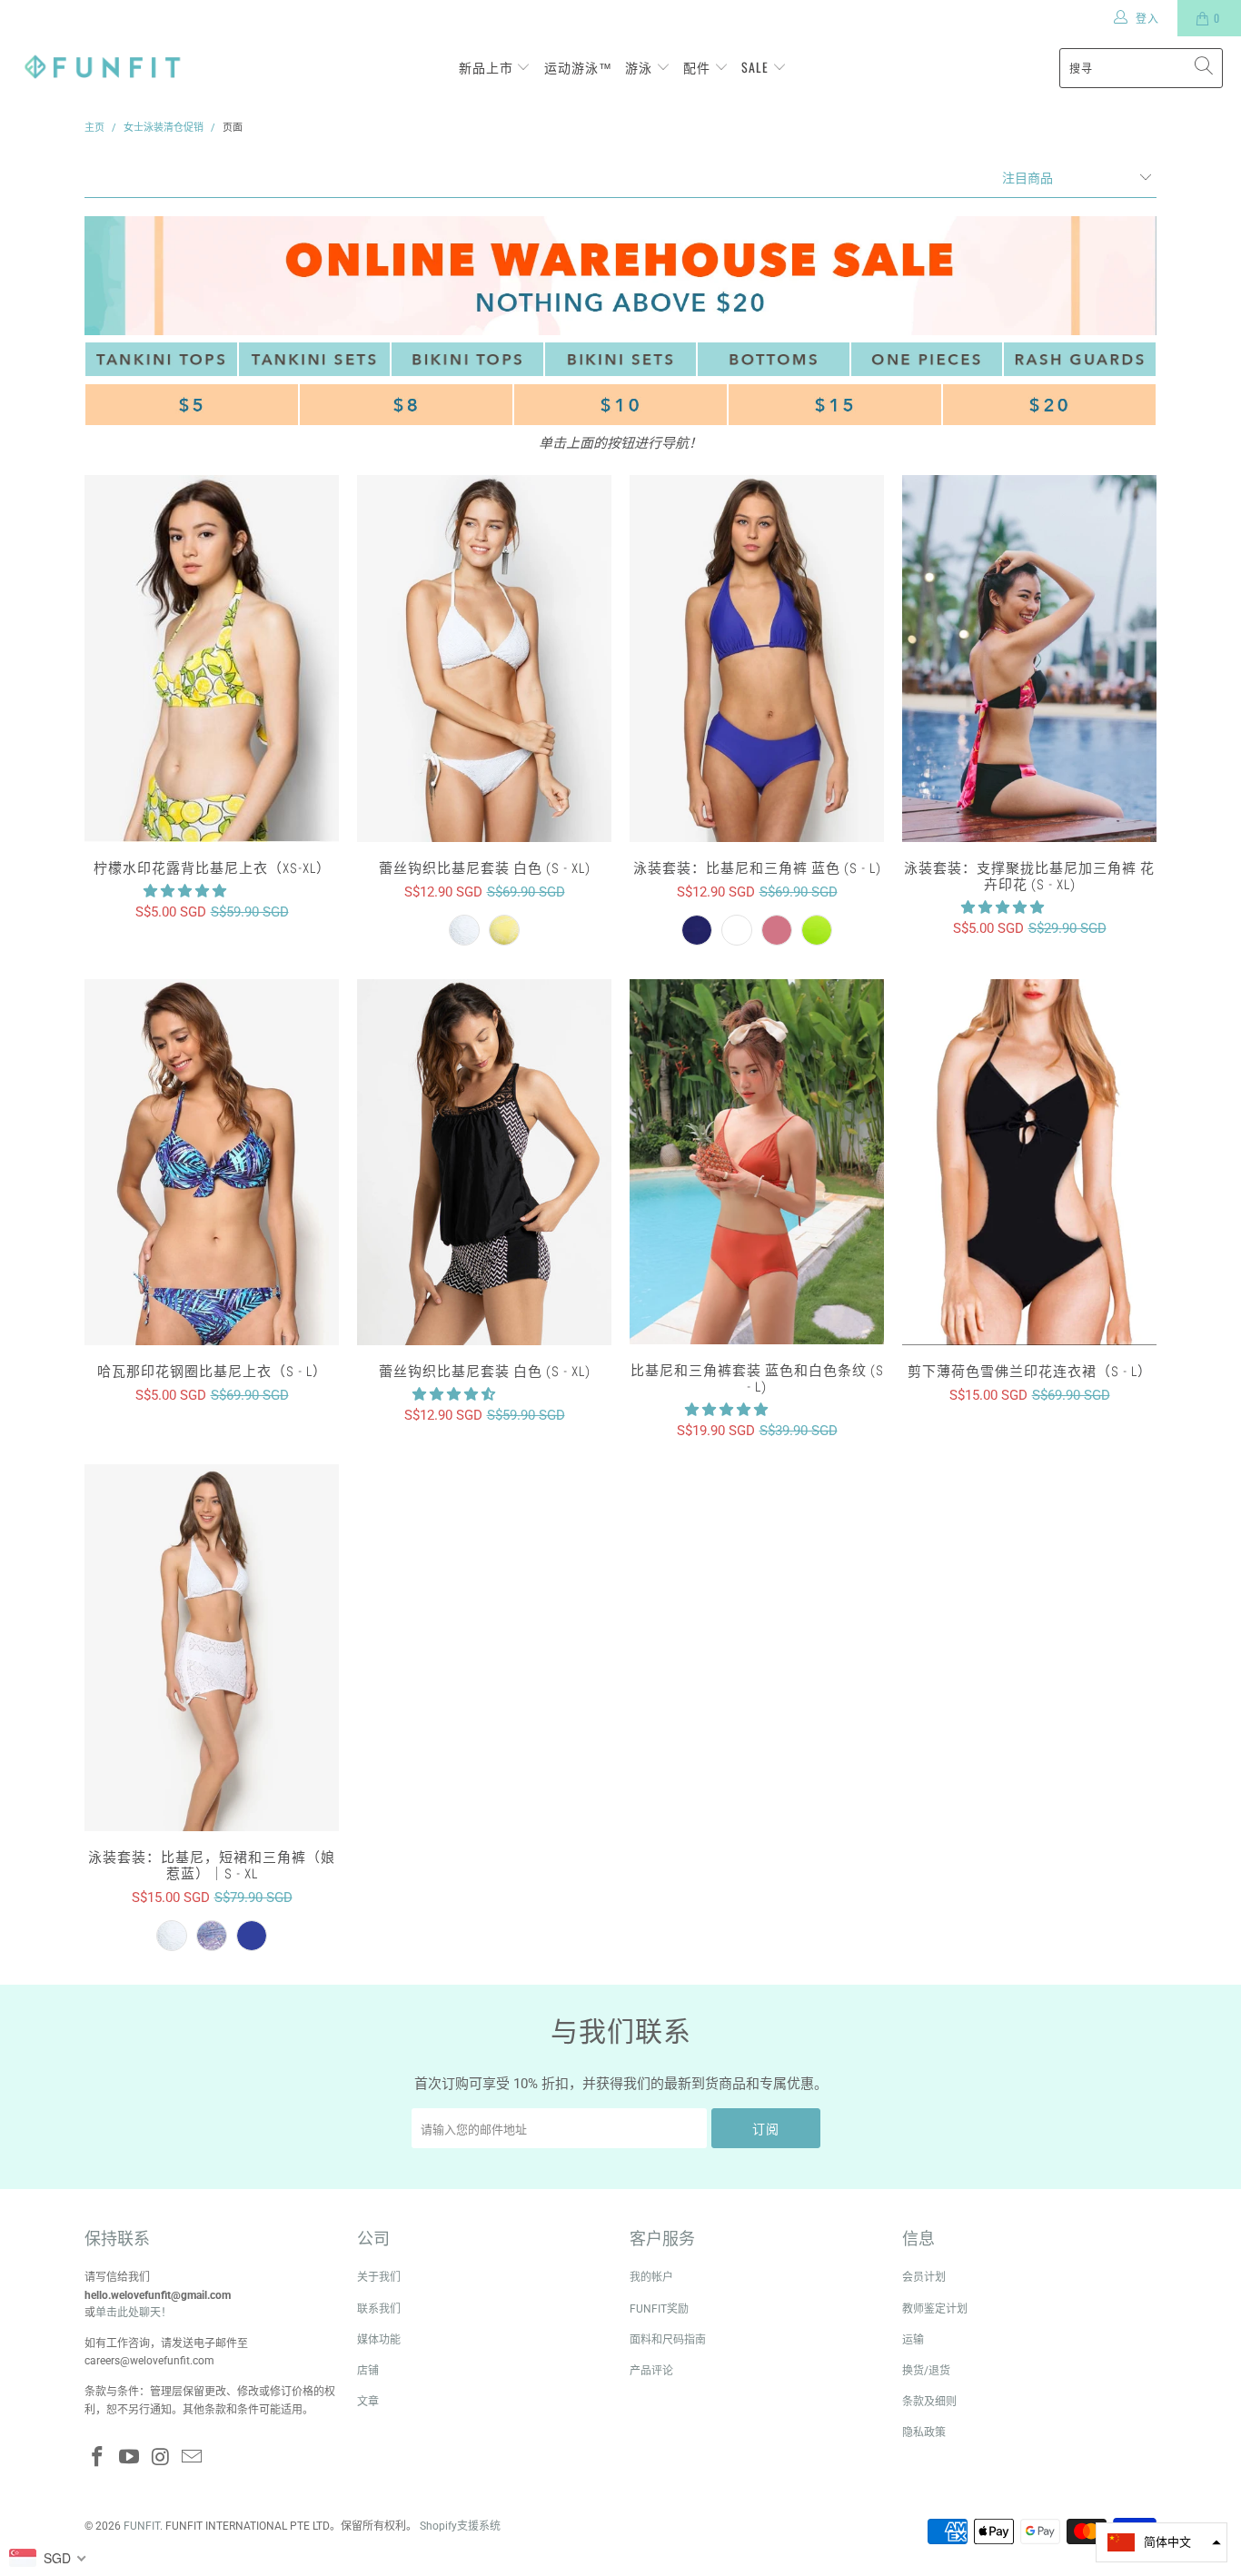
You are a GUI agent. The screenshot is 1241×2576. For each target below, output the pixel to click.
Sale (757, 67)
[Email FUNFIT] (193, 2458)
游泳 (640, 67)
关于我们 (379, 2277)
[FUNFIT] (102, 68)
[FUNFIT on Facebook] (98, 2458)
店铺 (368, 2371)
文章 (368, 2402)
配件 (699, 67)
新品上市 (488, 67)
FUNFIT (142, 2526)
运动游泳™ (578, 67)
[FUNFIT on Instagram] (161, 2458)
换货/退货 (926, 2371)
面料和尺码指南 (668, 2340)
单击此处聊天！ (134, 2313)
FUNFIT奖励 (659, 2309)
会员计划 (924, 2277)
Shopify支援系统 (460, 2526)
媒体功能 (379, 2340)
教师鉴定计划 (935, 2309)
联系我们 (379, 2309)
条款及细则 (929, 2402)
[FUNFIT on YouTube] (130, 2458)
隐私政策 (924, 2432)
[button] (185, 891)
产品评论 (651, 2371)
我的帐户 (651, 2277)
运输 (913, 2340)
